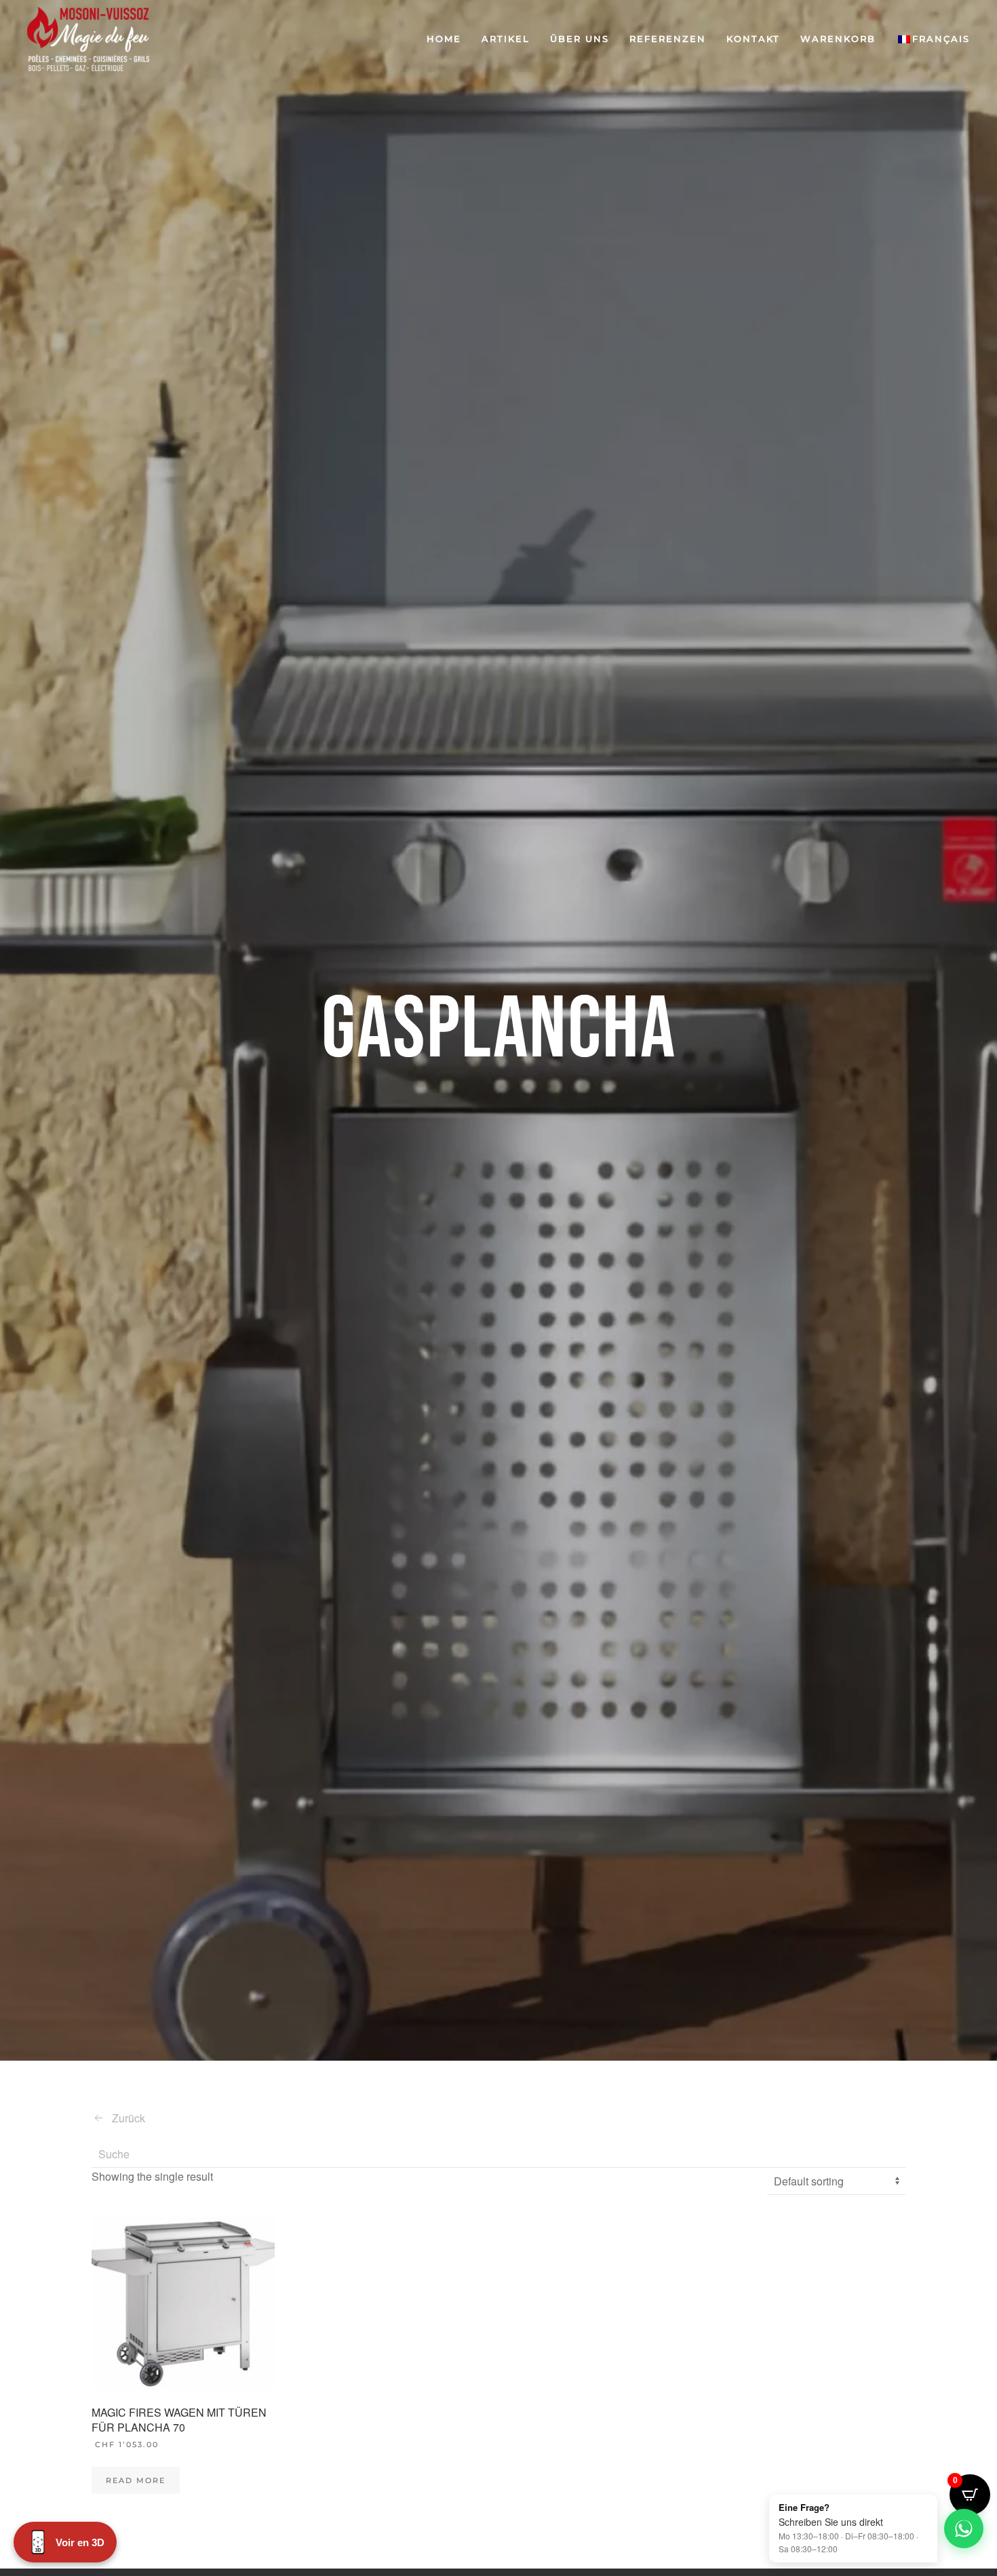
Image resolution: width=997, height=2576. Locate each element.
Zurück (129, 2118)
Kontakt (753, 39)
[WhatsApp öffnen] (964, 2529)
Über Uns (580, 39)
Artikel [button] (506, 39)
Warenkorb (838, 39)
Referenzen (668, 39)
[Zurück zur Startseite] (88, 39)
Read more (136, 2480)
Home (444, 39)
